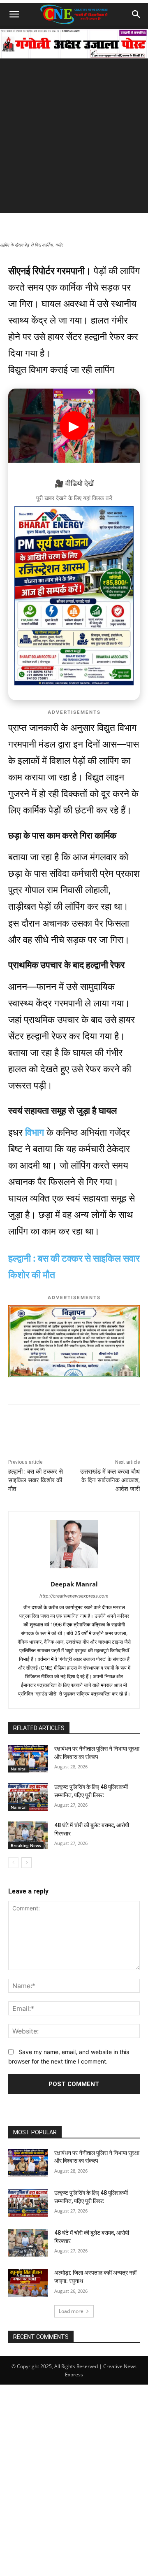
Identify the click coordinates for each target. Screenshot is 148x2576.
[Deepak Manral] (74, 1544)
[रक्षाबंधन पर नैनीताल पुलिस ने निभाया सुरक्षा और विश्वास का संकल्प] (28, 1759)
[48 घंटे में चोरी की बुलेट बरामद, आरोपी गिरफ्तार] (28, 1835)
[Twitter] (80, 1425)
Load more (71, 2311)
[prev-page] (13, 1863)
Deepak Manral (74, 1584)
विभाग (35, 1132)
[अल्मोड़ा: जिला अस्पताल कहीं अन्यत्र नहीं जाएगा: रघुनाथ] (28, 2283)
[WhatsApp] (42, 1425)
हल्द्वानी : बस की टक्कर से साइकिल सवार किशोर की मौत (36, 1480)
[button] (14, 14)
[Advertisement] (74, 139)
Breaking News (26, 1845)
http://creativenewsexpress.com (74, 1596)
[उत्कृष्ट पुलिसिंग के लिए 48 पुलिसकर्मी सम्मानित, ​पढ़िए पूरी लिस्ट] (28, 1797)
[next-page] (27, 1863)
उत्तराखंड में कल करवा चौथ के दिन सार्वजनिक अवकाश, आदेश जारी (110, 1480)
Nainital (19, 1769)
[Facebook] (61, 1425)
